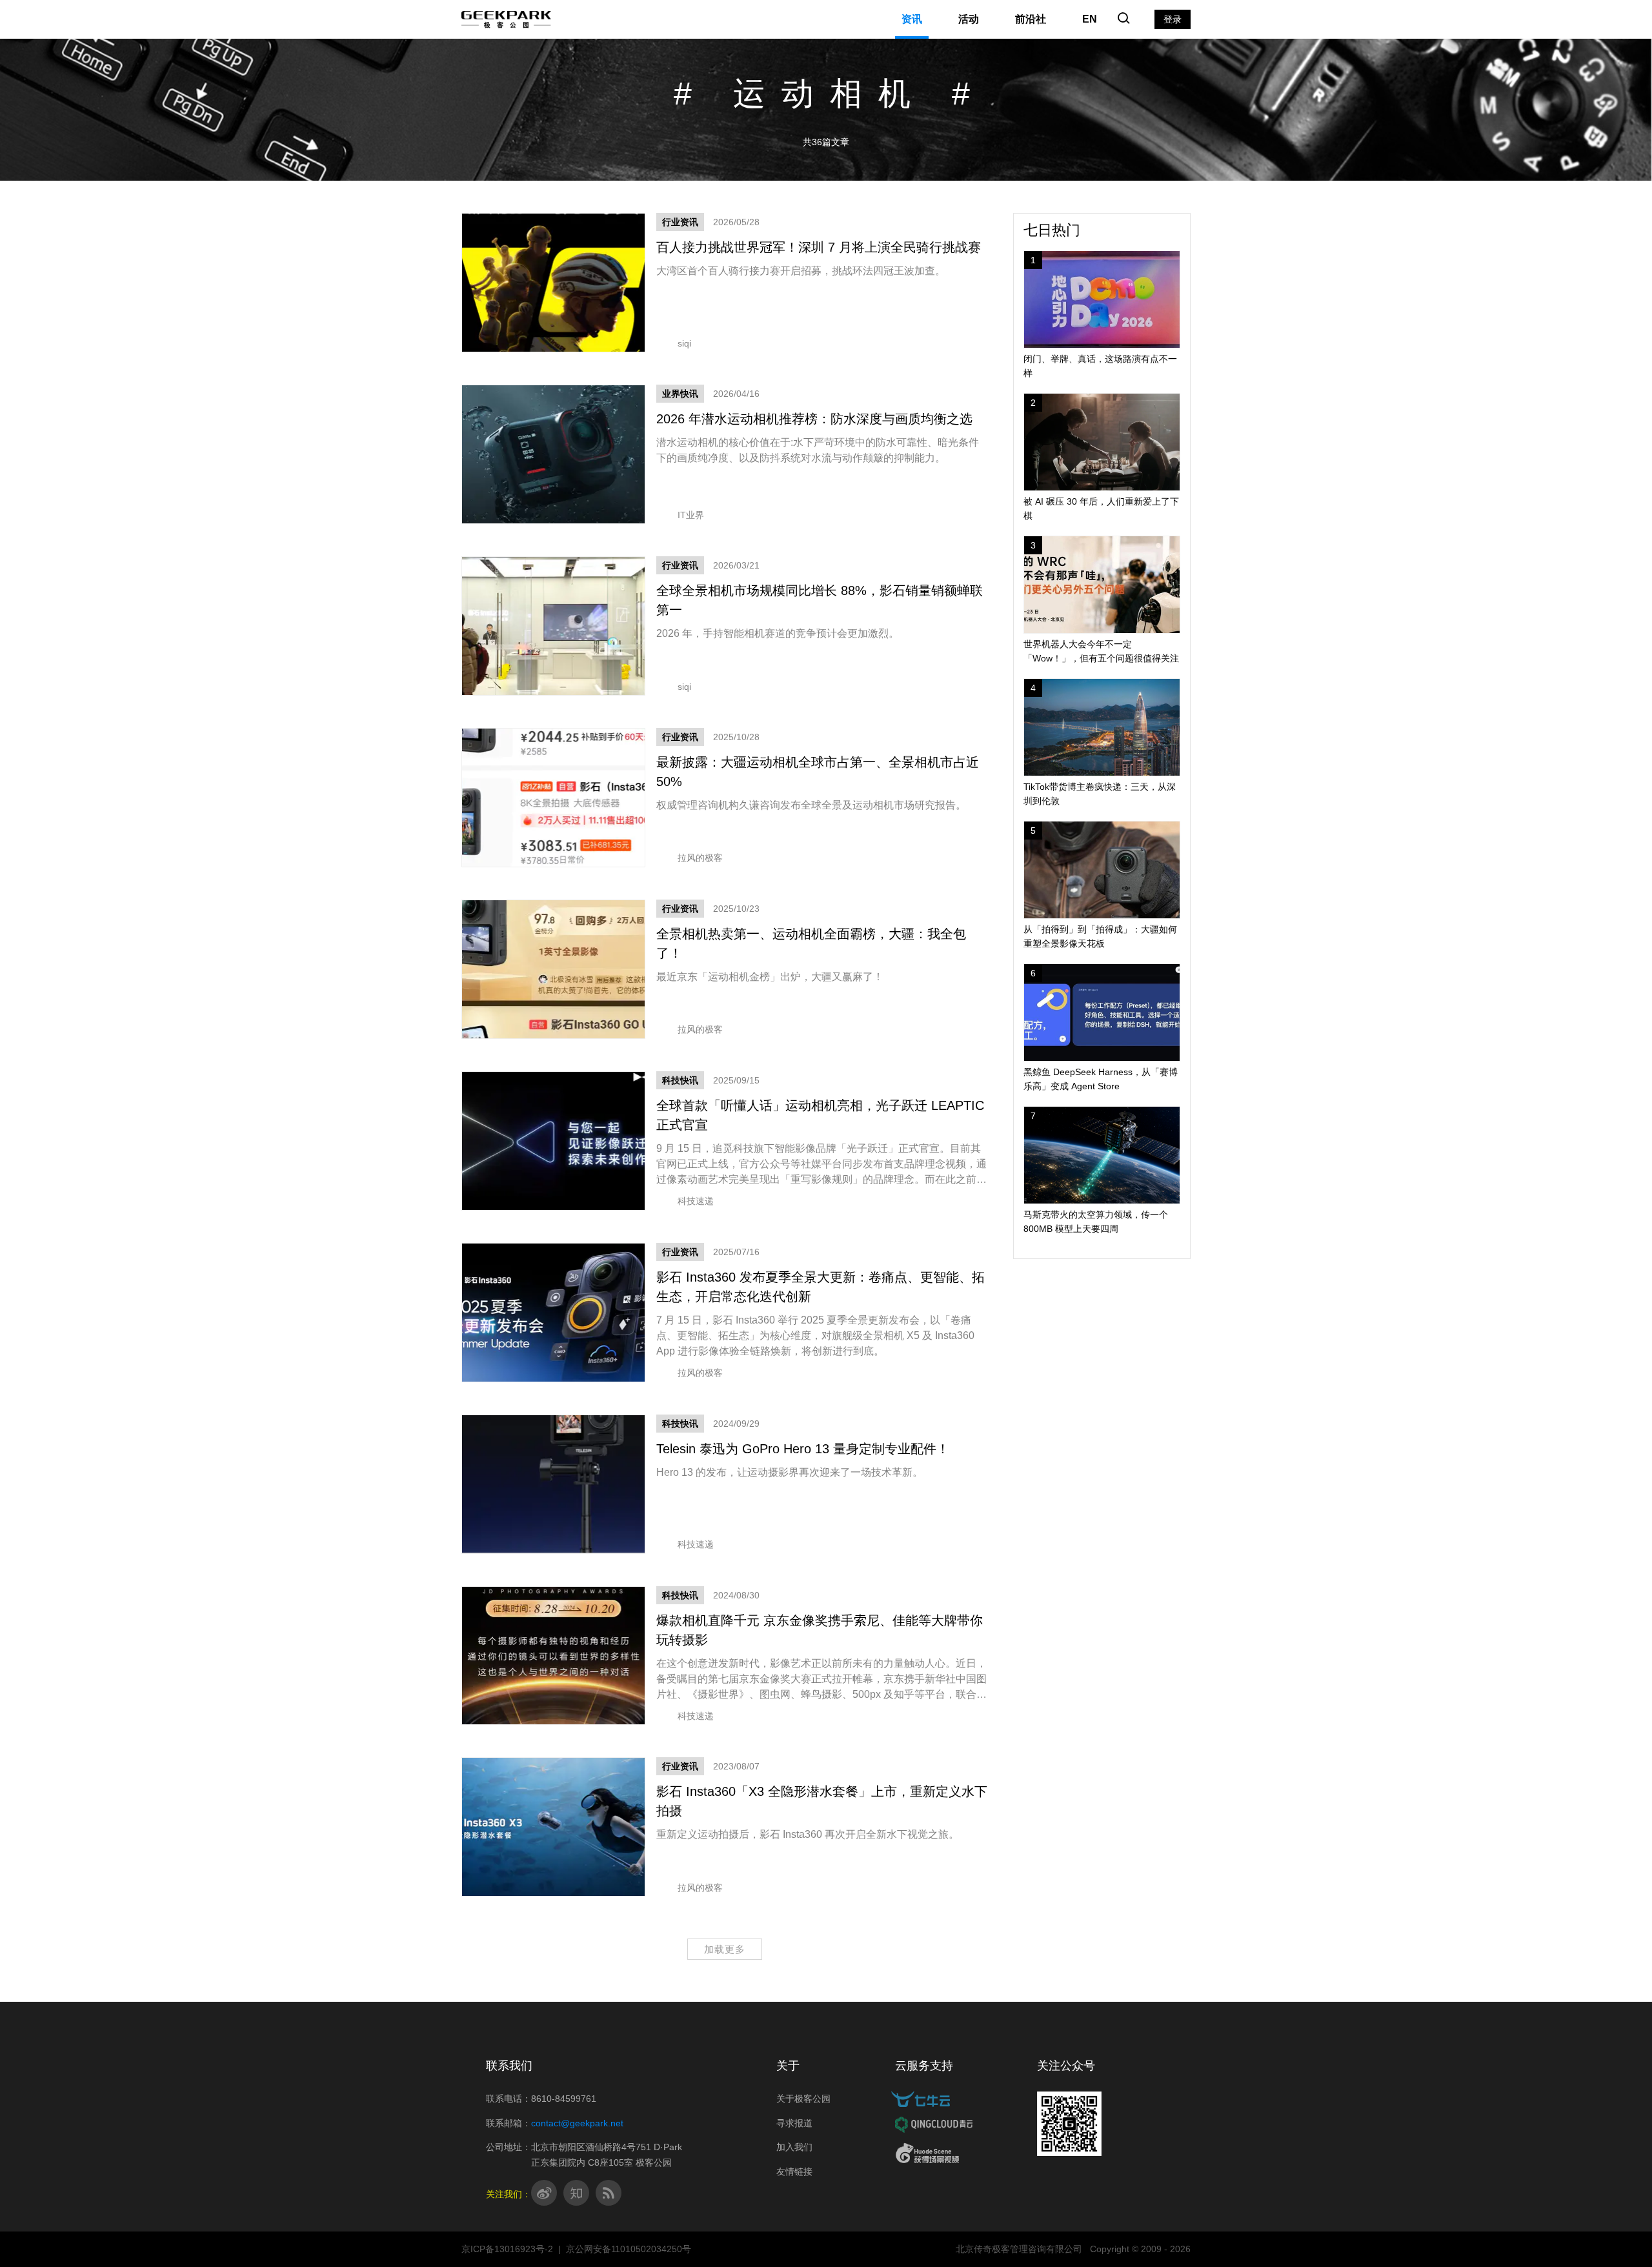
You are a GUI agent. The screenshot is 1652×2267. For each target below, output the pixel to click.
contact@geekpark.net (577, 2123)
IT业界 (691, 515)
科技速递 (696, 1201)
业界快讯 (680, 394)
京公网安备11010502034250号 (629, 2249)
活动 (969, 19)
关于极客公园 (803, 2099)
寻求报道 (794, 2123)
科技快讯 (680, 1080)
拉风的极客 (700, 858)
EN (1090, 19)
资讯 (912, 19)
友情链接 (794, 2171)
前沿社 (1031, 19)
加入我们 (794, 2147)
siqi (684, 343)
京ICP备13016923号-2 (507, 2249)
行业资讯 (680, 222)
